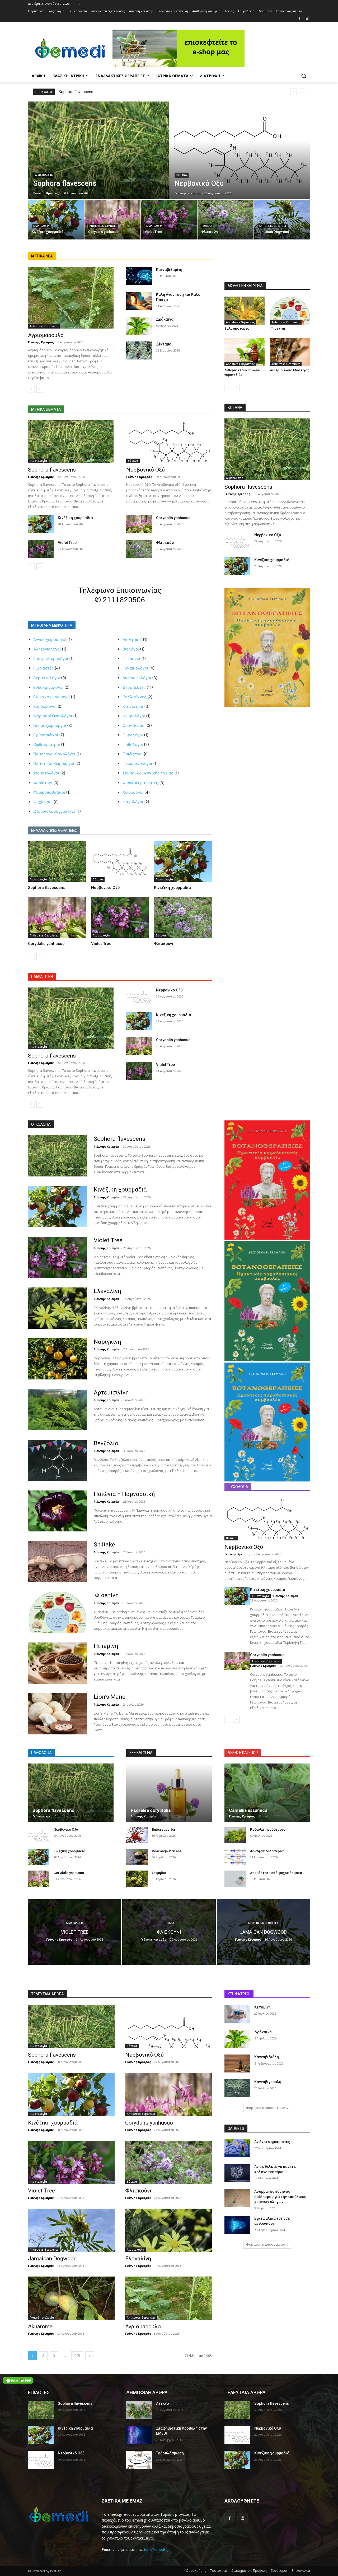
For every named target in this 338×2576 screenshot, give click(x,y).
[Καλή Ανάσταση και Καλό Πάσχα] (139, 301)
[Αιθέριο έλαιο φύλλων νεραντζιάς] (245, 352)
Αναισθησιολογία (42, 2318)
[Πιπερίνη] (57, 1663)
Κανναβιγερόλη (268, 2082)
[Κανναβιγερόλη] (237, 2088)
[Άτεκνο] (139, 2410)
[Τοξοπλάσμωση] (139, 2460)
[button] (304, 76)
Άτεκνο (163, 2403)
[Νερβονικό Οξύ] (240, 150)
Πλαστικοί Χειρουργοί (54, 763)
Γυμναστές (43, 668)
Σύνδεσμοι (279, 2571)
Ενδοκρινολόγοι (48, 687)
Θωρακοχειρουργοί (51, 697)
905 (77, 2356)
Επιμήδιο (159, 1873)
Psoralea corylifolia (151, 1810)
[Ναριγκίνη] (57, 1359)
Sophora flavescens (76, 92)
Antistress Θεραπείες (103, 226)
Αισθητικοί (132, 640)
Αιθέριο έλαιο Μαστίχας (290, 370)
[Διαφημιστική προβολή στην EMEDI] (139, 2435)
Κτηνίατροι (133, 706)
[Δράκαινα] (139, 326)
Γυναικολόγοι (135, 668)
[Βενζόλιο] (57, 1460)
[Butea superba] (137, 1835)
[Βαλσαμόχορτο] (245, 311)
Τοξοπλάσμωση (170, 2453)
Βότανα (182, 175)
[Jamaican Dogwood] (282, 220)
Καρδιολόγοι (45, 706)
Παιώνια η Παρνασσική (124, 1494)
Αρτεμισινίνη (111, 1393)
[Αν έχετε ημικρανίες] (237, 2148)
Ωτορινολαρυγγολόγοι (54, 811)
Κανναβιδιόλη (267, 2057)
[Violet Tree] (169, 220)
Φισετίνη (277, 328)
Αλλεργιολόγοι (47, 649)
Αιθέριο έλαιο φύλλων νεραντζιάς (242, 372)
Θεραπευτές (134, 687)
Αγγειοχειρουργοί (50, 640)
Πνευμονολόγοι (137, 763)
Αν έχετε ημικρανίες (272, 2142)
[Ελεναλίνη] (57, 1308)
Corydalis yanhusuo (173, 518)
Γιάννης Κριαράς (41, 342)
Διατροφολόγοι (137, 678)
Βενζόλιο (106, 1443)
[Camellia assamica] (267, 1793)
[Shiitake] (57, 1562)
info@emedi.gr (157, 2549)
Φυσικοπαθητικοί (49, 792)
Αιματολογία (44, 175)
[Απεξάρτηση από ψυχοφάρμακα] (235, 1879)
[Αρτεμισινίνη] (57, 1410)
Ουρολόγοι (133, 735)
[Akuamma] (71, 2298)
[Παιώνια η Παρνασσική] (57, 1511)
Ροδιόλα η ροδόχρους (268, 1829)
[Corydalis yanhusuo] (112, 220)
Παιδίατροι (133, 754)
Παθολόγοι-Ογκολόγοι (54, 754)
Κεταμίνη (262, 2007)
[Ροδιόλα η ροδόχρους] (235, 1835)
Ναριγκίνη (107, 1342)
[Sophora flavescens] (98, 150)
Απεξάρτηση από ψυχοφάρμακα (276, 1873)
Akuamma (40, 2326)
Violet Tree (67, 543)
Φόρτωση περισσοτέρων (265, 2108)
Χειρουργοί (133, 792)
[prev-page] (31, 389)
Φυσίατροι (43, 783)
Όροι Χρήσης (196, 2571)
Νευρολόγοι (134, 716)
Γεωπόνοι (131, 659)
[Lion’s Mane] (57, 1714)
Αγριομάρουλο (46, 335)
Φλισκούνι (165, 543)
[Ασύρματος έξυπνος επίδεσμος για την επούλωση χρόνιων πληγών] (237, 2198)
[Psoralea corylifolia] (169, 1793)
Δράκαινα (165, 319)
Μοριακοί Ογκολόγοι (53, 716)
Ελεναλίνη (107, 1291)
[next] (302, 92)
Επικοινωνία (301, 2571)
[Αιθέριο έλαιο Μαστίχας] (290, 352)
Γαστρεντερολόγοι (51, 659)
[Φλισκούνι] (226, 220)
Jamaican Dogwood (52, 2259)
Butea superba (163, 1829)
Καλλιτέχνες (134, 697)
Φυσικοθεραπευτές (140, 783)
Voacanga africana (167, 1851)
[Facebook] (300, 19)
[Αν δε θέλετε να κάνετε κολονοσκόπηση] (237, 2173)
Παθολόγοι (133, 744)
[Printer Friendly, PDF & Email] (18, 2380)
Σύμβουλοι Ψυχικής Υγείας (148, 773)
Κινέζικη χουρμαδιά (75, 518)
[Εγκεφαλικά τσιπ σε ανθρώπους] (237, 2225)
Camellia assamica (248, 1810)
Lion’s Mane (110, 1697)
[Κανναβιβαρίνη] (139, 276)
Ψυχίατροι (43, 802)
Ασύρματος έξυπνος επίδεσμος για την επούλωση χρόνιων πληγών (280, 2197)
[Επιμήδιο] (137, 1879)
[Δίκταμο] (139, 350)
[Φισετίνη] (290, 311)
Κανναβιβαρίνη (169, 270)
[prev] (294, 92)
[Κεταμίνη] (237, 2014)
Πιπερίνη (106, 1646)
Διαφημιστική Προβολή (249, 2571)
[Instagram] (307, 19)
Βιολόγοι (131, 649)
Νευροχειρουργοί (50, 725)
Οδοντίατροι (134, 725)
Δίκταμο (164, 344)
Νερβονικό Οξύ (145, 470)
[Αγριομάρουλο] (71, 298)
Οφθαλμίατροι (47, 744)
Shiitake (104, 1545)
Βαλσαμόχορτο (237, 328)
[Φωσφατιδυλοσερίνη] (235, 1857)
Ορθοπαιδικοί (46, 735)
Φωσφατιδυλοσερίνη (267, 1851)
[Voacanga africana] (137, 1857)
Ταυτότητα (219, 2571)
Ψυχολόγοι (133, 802)
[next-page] (40, 389)
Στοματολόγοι (46, 773)
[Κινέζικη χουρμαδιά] (56, 220)
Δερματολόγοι (47, 678)
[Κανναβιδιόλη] (237, 2063)
